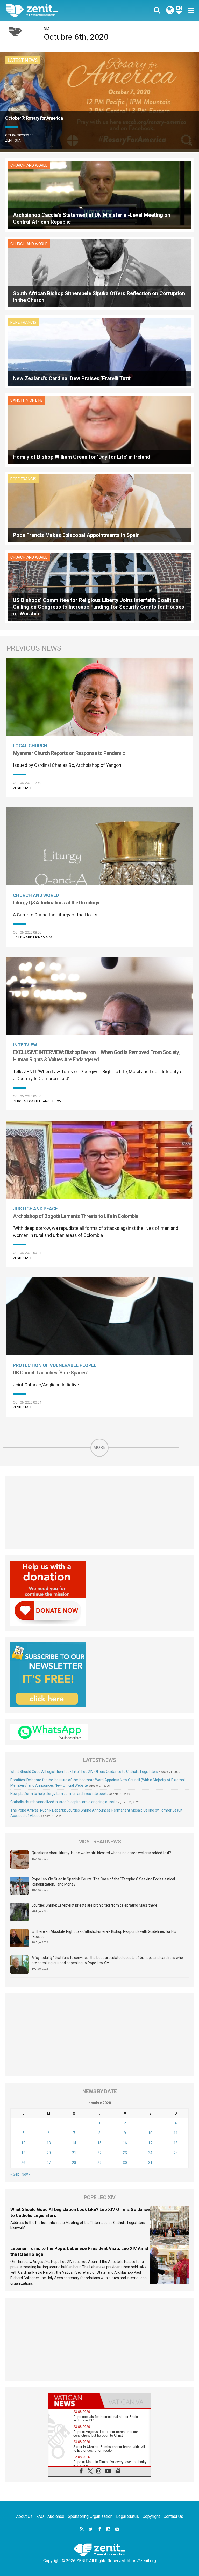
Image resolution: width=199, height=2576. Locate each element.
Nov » (26, 2174)
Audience (56, 2516)
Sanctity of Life (26, 400)
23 (125, 2153)
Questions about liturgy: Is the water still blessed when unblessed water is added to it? (101, 1853)
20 (49, 2153)
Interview (25, 1045)
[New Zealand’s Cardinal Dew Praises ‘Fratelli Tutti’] (99, 351)
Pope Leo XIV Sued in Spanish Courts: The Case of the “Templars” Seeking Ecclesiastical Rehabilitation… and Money (103, 1882)
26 (23, 2163)
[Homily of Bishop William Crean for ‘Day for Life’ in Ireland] (99, 430)
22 (99, 2153)
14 (74, 2143)
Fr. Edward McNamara (33, 937)
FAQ (40, 2516)
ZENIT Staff (15, 140)
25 (176, 2153)
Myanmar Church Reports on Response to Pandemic (69, 753)
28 (74, 2163)
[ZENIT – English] (56, 10)
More (99, 1448)
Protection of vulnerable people (55, 1365)
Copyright (151, 2516)
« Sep (15, 2174)
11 (176, 2133)
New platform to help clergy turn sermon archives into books (59, 1794)
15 (99, 2143)
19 (23, 2153)
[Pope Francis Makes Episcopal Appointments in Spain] (99, 508)
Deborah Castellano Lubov (37, 1101)
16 (125, 2143)
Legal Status (127, 2516)
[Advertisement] (99, 1513)
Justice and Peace (35, 1209)
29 (99, 2163)
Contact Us (173, 2516)
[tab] (74, 2401)
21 (74, 2153)
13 (49, 2143)
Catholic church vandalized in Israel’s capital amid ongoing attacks (64, 1802)
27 (49, 2163)
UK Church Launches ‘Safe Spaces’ (50, 1373)
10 (150, 2133)
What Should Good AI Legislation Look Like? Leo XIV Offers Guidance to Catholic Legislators (84, 1772)
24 (150, 2153)
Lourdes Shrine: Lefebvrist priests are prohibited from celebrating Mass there (94, 1905)
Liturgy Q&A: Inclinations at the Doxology (56, 903)
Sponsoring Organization (90, 2516)
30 (125, 2163)
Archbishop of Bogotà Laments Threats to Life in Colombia (76, 1216)
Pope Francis (23, 322)
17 (150, 2143)
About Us (24, 2516)
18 (176, 2143)
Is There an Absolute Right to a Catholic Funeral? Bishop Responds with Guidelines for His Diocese (104, 1934)
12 (23, 2143)
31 (150, 2163)
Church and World (29, 165)
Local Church (30, 746)
